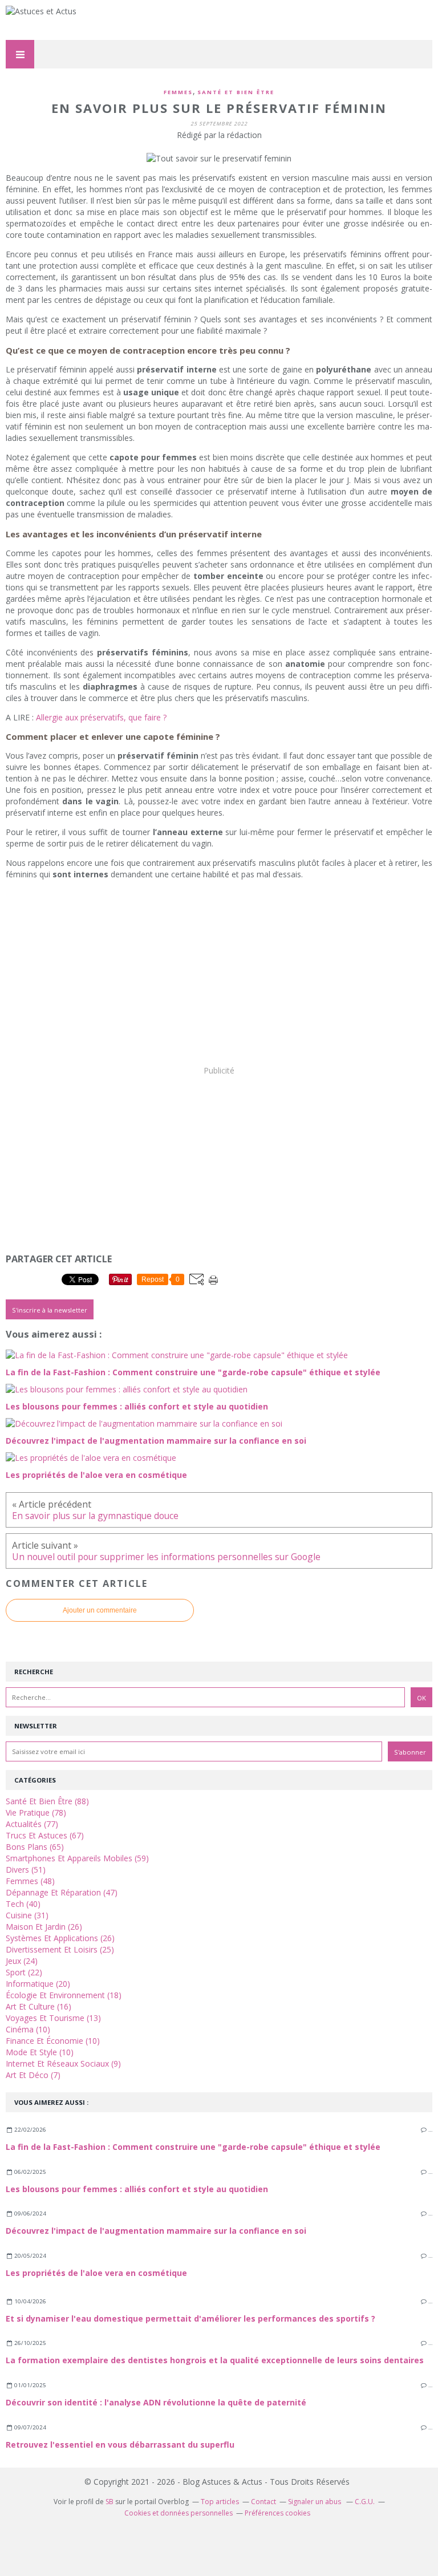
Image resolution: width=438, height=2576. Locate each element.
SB (109, 2502)
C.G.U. (365, 2502)
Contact (263, 2502)
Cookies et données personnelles (179, 2513)
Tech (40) (23, 1904)
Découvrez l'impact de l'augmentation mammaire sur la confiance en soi (156, 2231)
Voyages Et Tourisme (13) (53, 2018)
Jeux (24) (22, 1961)
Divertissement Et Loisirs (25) (60, 1949)
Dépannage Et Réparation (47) (62, 1892)
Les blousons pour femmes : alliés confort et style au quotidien (137, 2189)
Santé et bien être (236, 92)
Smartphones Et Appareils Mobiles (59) (77, 1858)
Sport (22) (24, 1972)
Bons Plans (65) (35, 1847)
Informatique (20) (38, 1984)
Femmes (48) (30, 1881)
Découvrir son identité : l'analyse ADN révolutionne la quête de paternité (156, 2402)
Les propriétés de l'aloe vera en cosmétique (96, 2273)
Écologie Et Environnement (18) (64, 1995)
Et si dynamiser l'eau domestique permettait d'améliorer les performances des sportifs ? (190, 2318)
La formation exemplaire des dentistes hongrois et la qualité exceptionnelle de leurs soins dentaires (215, 2360)
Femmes (178, 92)
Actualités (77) (32, 1824)
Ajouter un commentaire (100, 1610)
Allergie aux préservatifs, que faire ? (101, 717)
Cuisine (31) (27, 1915)
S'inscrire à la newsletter (50, 1310)
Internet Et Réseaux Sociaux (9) (63, 2063)
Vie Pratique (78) (36, 1812)
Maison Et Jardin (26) (44, 1927)
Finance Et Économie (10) (53, 2041)
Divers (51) (26, 1870)
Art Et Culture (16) (38, 2006)
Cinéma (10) (28, 2029)
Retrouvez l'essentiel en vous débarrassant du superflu (120, 2445)
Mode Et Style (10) (40, 2052)
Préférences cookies (277, 2513)
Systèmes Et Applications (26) (60, 1938)
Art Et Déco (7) (33, 2075)
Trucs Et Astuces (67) (45, 1835)
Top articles (220, 2502)
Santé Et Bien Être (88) (47, 1801)
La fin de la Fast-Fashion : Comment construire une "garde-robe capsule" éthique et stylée (193, 2147)
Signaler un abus (315, 2502)
